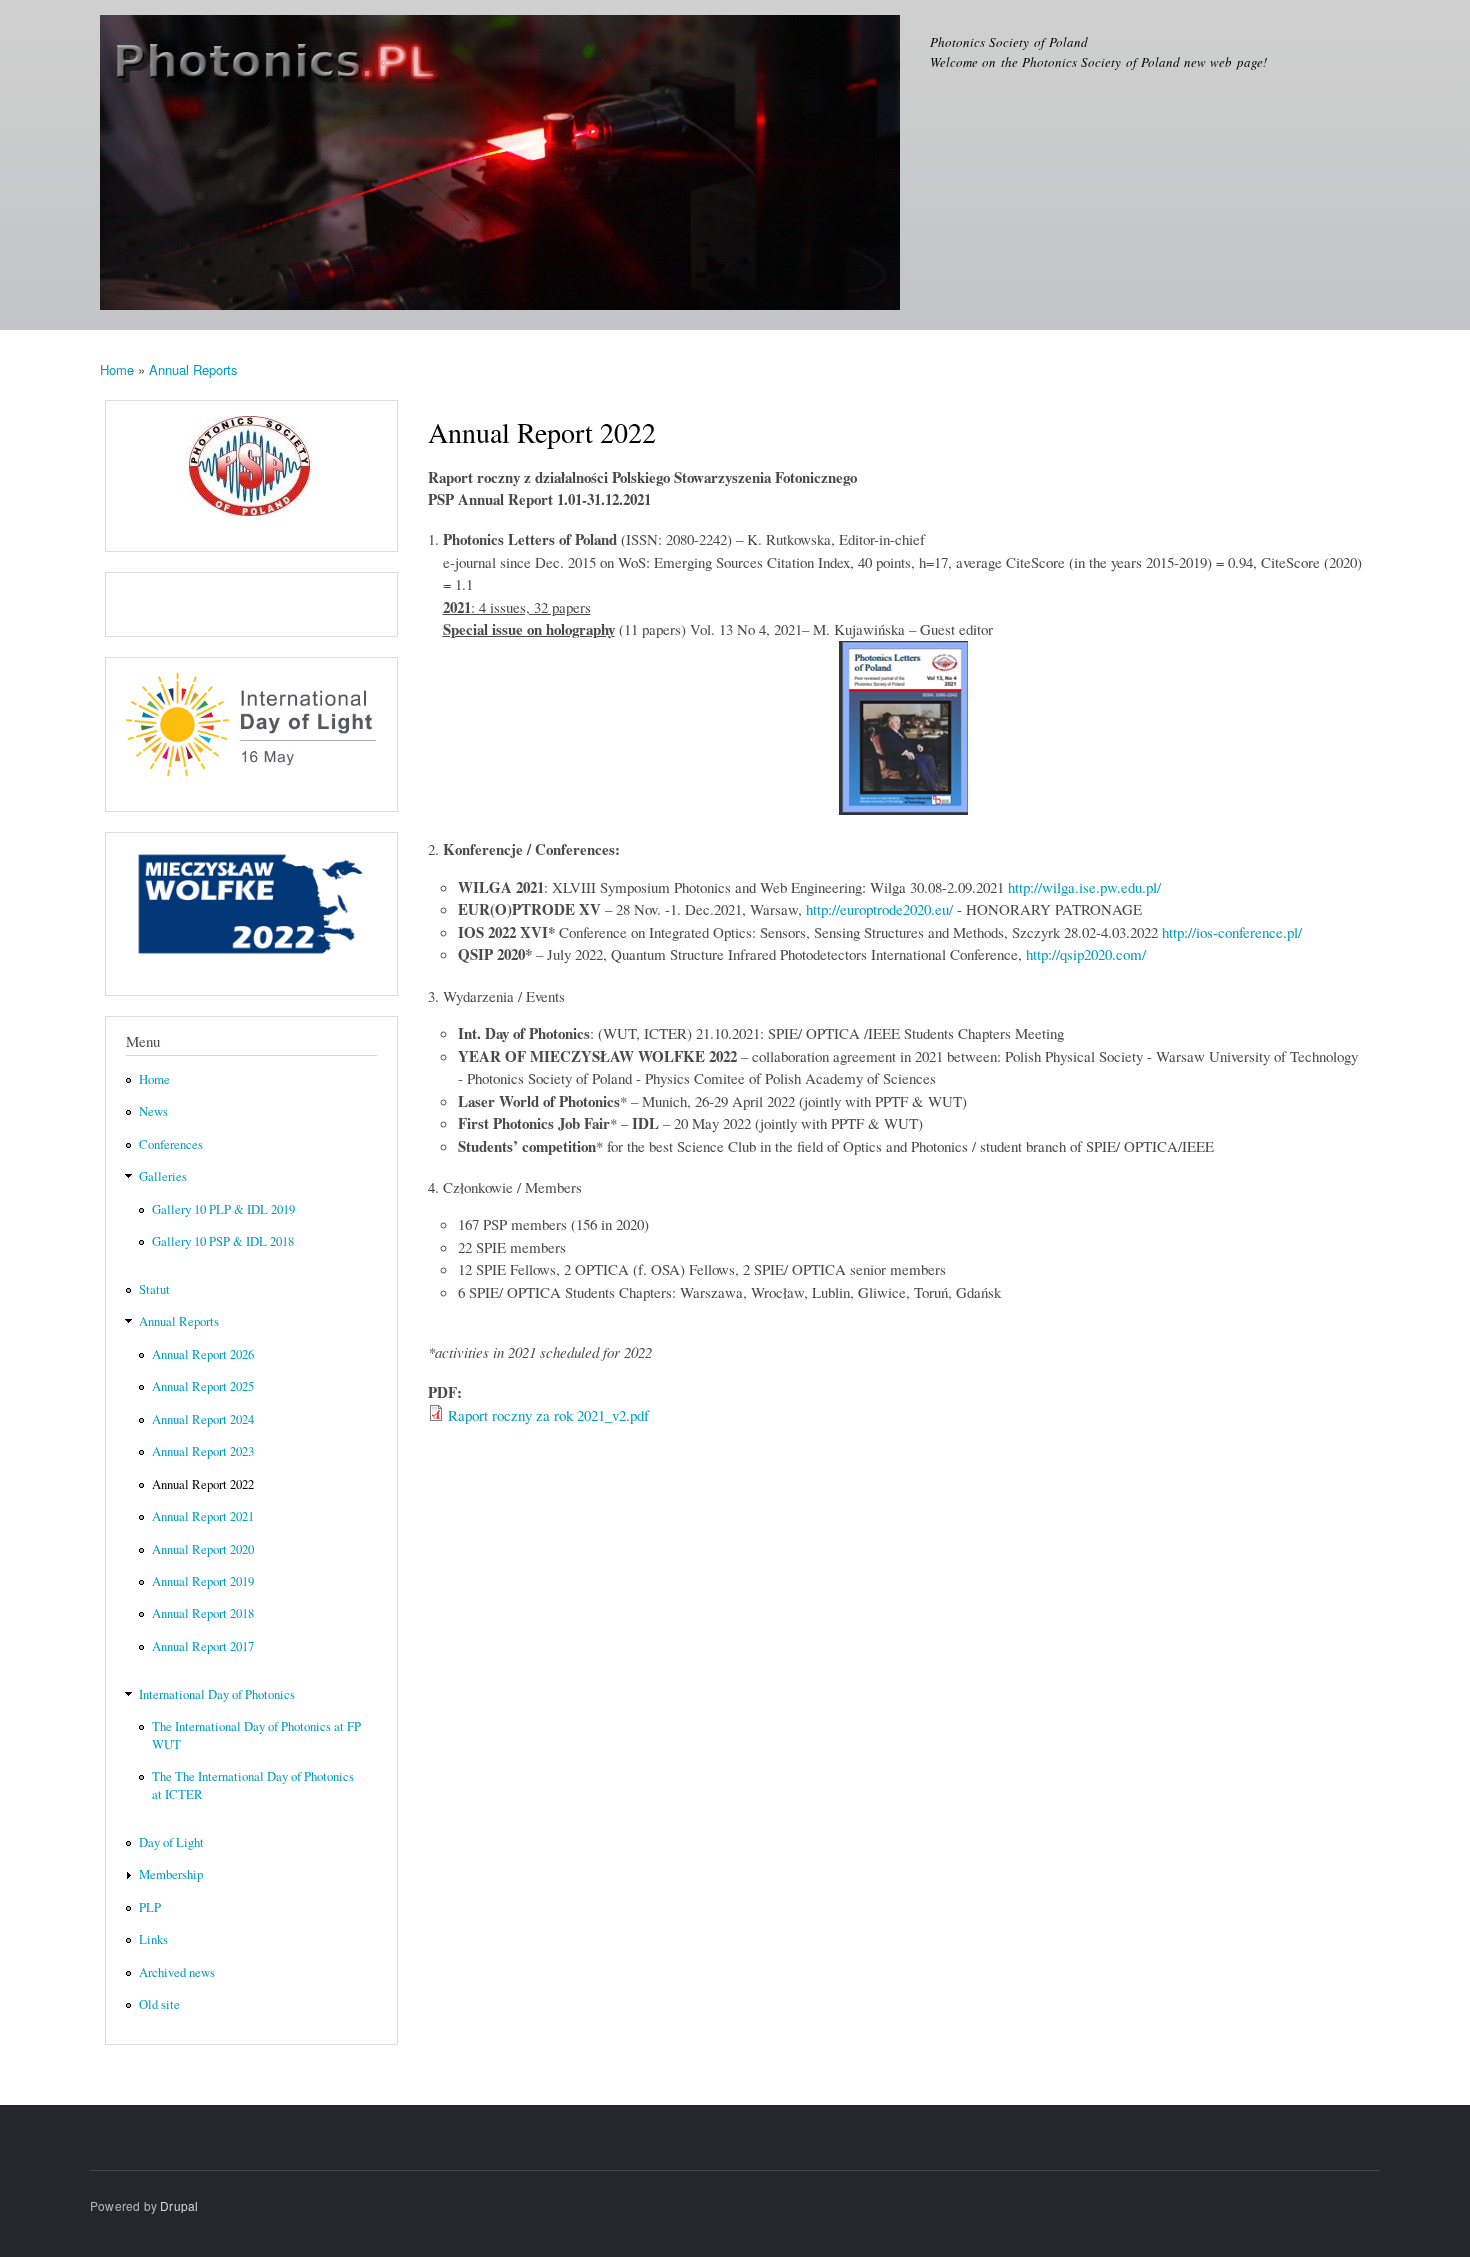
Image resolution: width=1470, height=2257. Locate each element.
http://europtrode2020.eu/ (879, 909)
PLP (150, 1907)
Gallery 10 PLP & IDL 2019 (223, 1209)
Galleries (163, 1176)
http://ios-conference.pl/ (1232, 932)
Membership (171, 1874)
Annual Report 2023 (203, 1451)
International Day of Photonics (217, 1694)
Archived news (177, 1972)
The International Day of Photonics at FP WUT (256, 1735)
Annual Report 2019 (203, 1581)
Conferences (171, 1144)
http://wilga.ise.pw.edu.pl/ (1084, 887)
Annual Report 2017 (203, 1646)
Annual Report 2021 (203, 1516)
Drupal (179, 2205)
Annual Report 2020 (203, 1549)
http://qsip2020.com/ (1086, 954)
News (153, 1111)
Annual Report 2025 (203, 1386)
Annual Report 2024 (203, 1419)
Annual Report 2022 (203, 1484)
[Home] (502, 165)
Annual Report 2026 (203, 1354)
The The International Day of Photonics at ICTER (253, 1785)
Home (117, 369)
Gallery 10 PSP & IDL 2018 (223, 1241)
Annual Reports (193, 369)
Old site (159, 2004)
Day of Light (171, 1842)
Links (153, 1939)
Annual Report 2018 (203, 1613)
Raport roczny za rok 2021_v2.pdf (548, 1415)
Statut (154, 1289)
